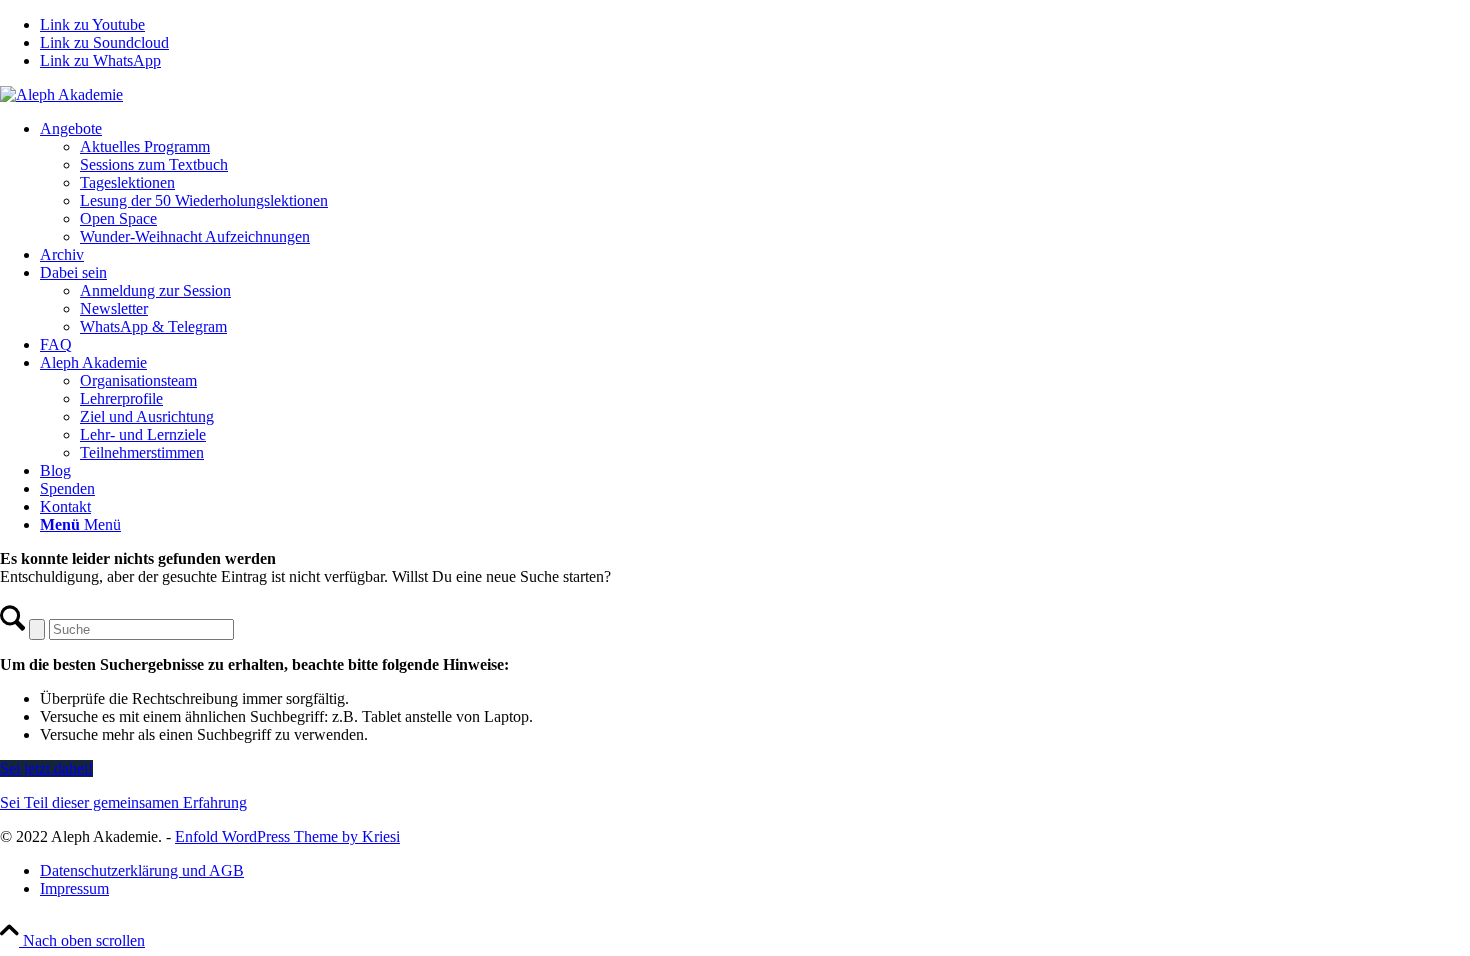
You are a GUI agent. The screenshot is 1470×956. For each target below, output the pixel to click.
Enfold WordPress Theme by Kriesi (287, 836)
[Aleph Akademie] (61, 94)
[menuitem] (755, 183)
